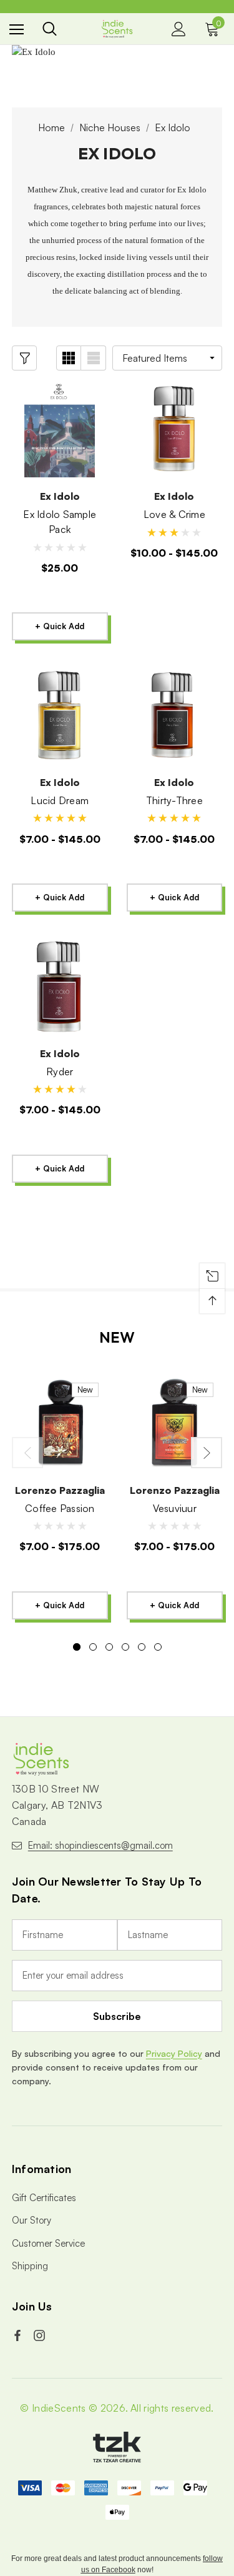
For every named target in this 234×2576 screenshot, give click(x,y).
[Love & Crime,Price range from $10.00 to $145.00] (175, 430)
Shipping (30, 2266)
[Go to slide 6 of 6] (158, 1647)
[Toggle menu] (17, 29)
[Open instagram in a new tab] (41, 2335)
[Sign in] (179, 29)
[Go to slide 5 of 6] (142, 1647)
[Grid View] (69, 358)
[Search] (50, 29)
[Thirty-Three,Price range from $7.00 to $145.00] (175, 715)
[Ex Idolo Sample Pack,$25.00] (60, 430)
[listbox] (167, 358)
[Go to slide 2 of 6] (93, 1647)
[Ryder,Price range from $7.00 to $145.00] (60, 987)
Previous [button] (27, 1453)
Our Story (32, 2220)
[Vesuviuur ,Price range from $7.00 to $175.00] (175, 1423)
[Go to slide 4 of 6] (125, 1647)
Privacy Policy (174, 2053)
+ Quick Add (60, 626)
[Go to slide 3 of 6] (109, 1647)
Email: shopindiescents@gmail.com (100, 1845)
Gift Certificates (44, 2198)
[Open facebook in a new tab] (19, 2335)
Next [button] (207, 1453)
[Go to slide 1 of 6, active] (77, 1647)
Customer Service (48, 2243)
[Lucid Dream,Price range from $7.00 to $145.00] (60, 715)
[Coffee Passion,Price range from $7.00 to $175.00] (60, 1423)
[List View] (94, 358)
